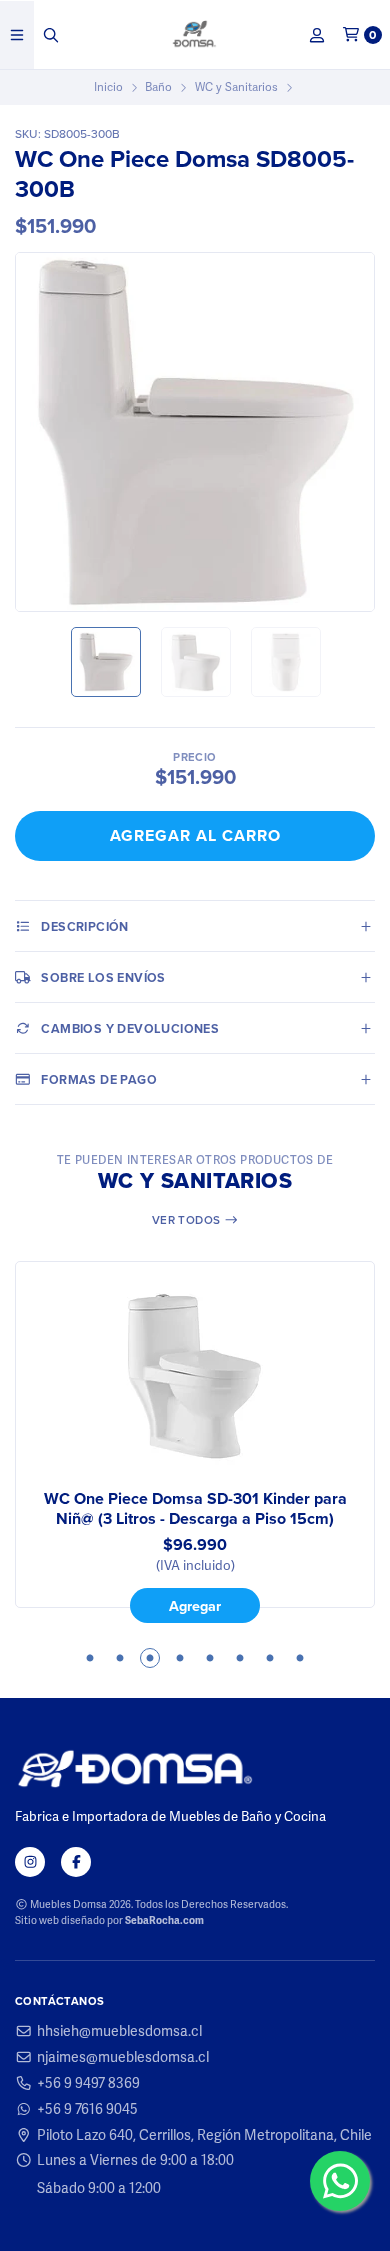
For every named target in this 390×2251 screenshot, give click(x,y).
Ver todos (188, 1220)
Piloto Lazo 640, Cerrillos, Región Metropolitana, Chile (204, 2135)
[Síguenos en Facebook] (76, 1862)
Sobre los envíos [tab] (103, 977)
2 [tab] (120, 1658)
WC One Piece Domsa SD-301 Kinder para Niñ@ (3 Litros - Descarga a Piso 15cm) (195, 1509)
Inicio (108, 87)
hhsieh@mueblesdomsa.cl (119, 2031)
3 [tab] (150, 1658)
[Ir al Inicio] (195, 35)
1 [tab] (90, 1658)
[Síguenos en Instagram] (30, 1862)
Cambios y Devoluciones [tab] (130, 1028)
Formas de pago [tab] (99, 1079)
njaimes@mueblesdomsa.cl (123, 2057)
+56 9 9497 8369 (88, 2083)
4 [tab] (180, 1658)
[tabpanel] (195, 1442)
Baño (158, 87)
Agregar (195, 1606)
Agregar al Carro (195, 835)
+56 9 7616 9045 (87, 2109)
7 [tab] (270, 1658)
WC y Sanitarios (236, 87)
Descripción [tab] (84, 926)
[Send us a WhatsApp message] (340, 2181)
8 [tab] (300, 1658)
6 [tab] (240, 1658)
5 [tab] (210, 1658)
